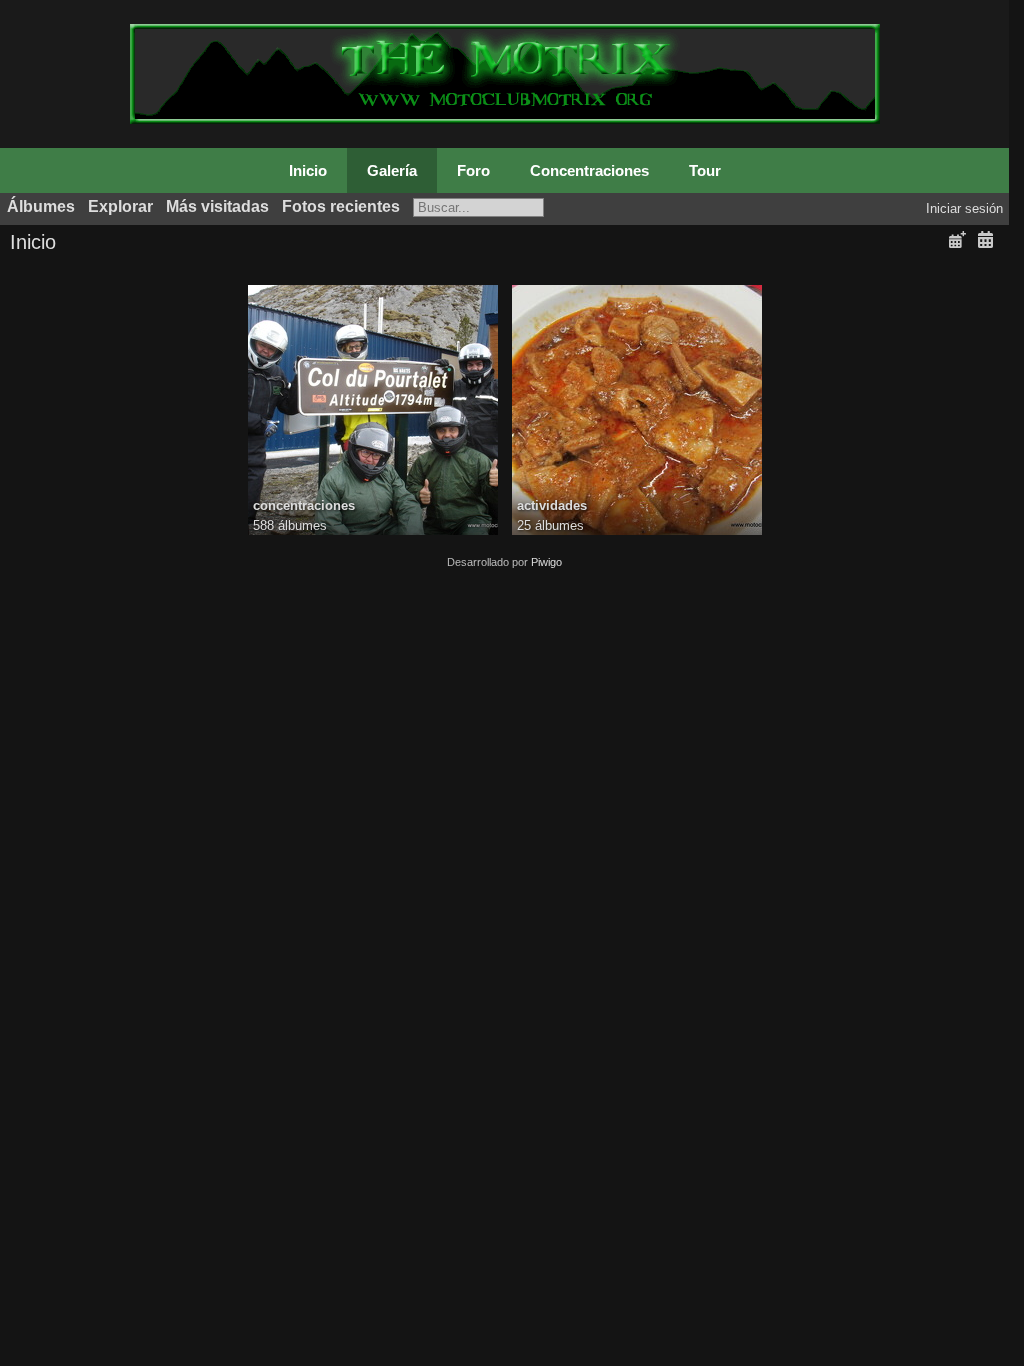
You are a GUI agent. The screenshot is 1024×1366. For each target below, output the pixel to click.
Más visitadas (217, 206)
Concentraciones (589, 170)
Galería (392, 170)
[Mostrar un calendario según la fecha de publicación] (957, 240)
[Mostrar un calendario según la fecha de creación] (985, 240)
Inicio (308, 170)
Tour (705, 170)
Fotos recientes (341, 206)
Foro (473, 170)
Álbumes (41, 206)
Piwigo (546, 562)
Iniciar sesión (964, 208)
